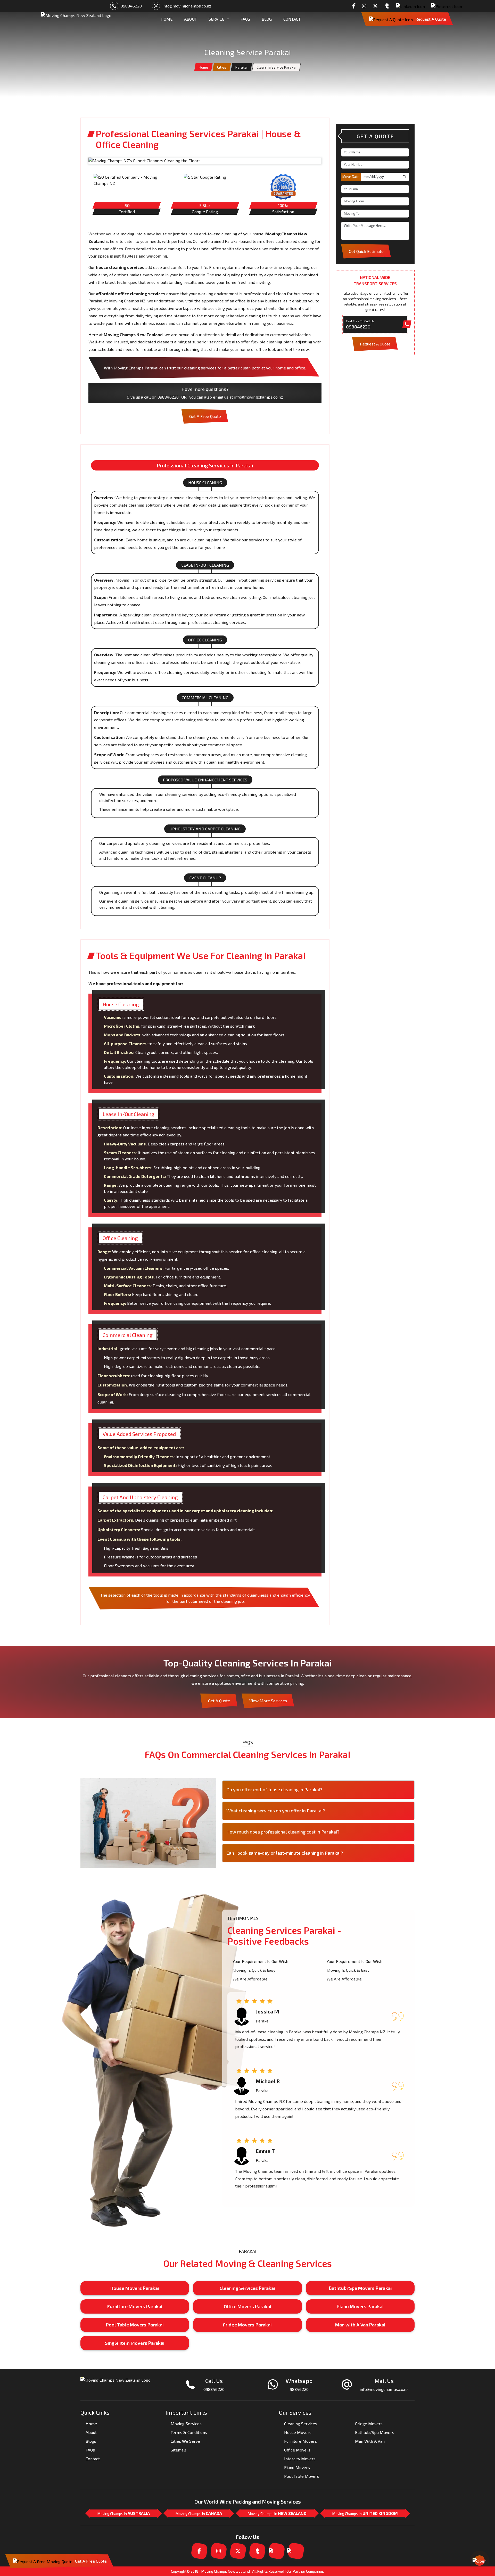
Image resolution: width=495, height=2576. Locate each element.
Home (203, 67)
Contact (292, 19)
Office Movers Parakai (247, 2306)
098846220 (131, 6)
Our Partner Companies (305, 2571)
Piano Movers (297, 2467)
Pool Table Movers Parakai (135, 2325)
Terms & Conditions (189, 2432)
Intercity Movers (300, 2459)
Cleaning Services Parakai (247, 2288)
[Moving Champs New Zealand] (76, 19)
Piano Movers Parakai (360, 2306)
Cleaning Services (301, 2424)
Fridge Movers (369, 2424)
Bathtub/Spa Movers (375, 2432)
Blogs (91, 2441)
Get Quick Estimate (366, 251)
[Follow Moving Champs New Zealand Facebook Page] (355, 6)
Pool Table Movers (302, 2476)
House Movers (298, 2432)
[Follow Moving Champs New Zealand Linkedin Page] (412, 6)
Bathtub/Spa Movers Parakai (360, 2288)
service (216, 19)
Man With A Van (370, 2441)
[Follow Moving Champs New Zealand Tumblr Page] (388, 6)
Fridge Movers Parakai (247, 2325)
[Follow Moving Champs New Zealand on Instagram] (366, 6)
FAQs (245, 19)
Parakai (241, 67)
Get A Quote (219, 1701)
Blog (267, 19)
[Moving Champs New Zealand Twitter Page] (377, 6)
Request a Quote (431, 19)
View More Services (268, 1701)
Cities (222, 67)
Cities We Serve (185, 2441)
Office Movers (297, 2450)
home (167, 19)
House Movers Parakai (135, 2288)
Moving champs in (124, 2513)
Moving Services (186, 2424)
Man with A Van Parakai (360, 2325)
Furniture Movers (300, 2441)
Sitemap (178, 2450)
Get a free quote (205, 416)
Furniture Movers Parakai (135, 2306)
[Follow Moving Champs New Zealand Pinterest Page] (448, 6)
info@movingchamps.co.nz (187, 6)
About (91, 2432)
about (191, 19)
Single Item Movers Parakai (135, 2343)
